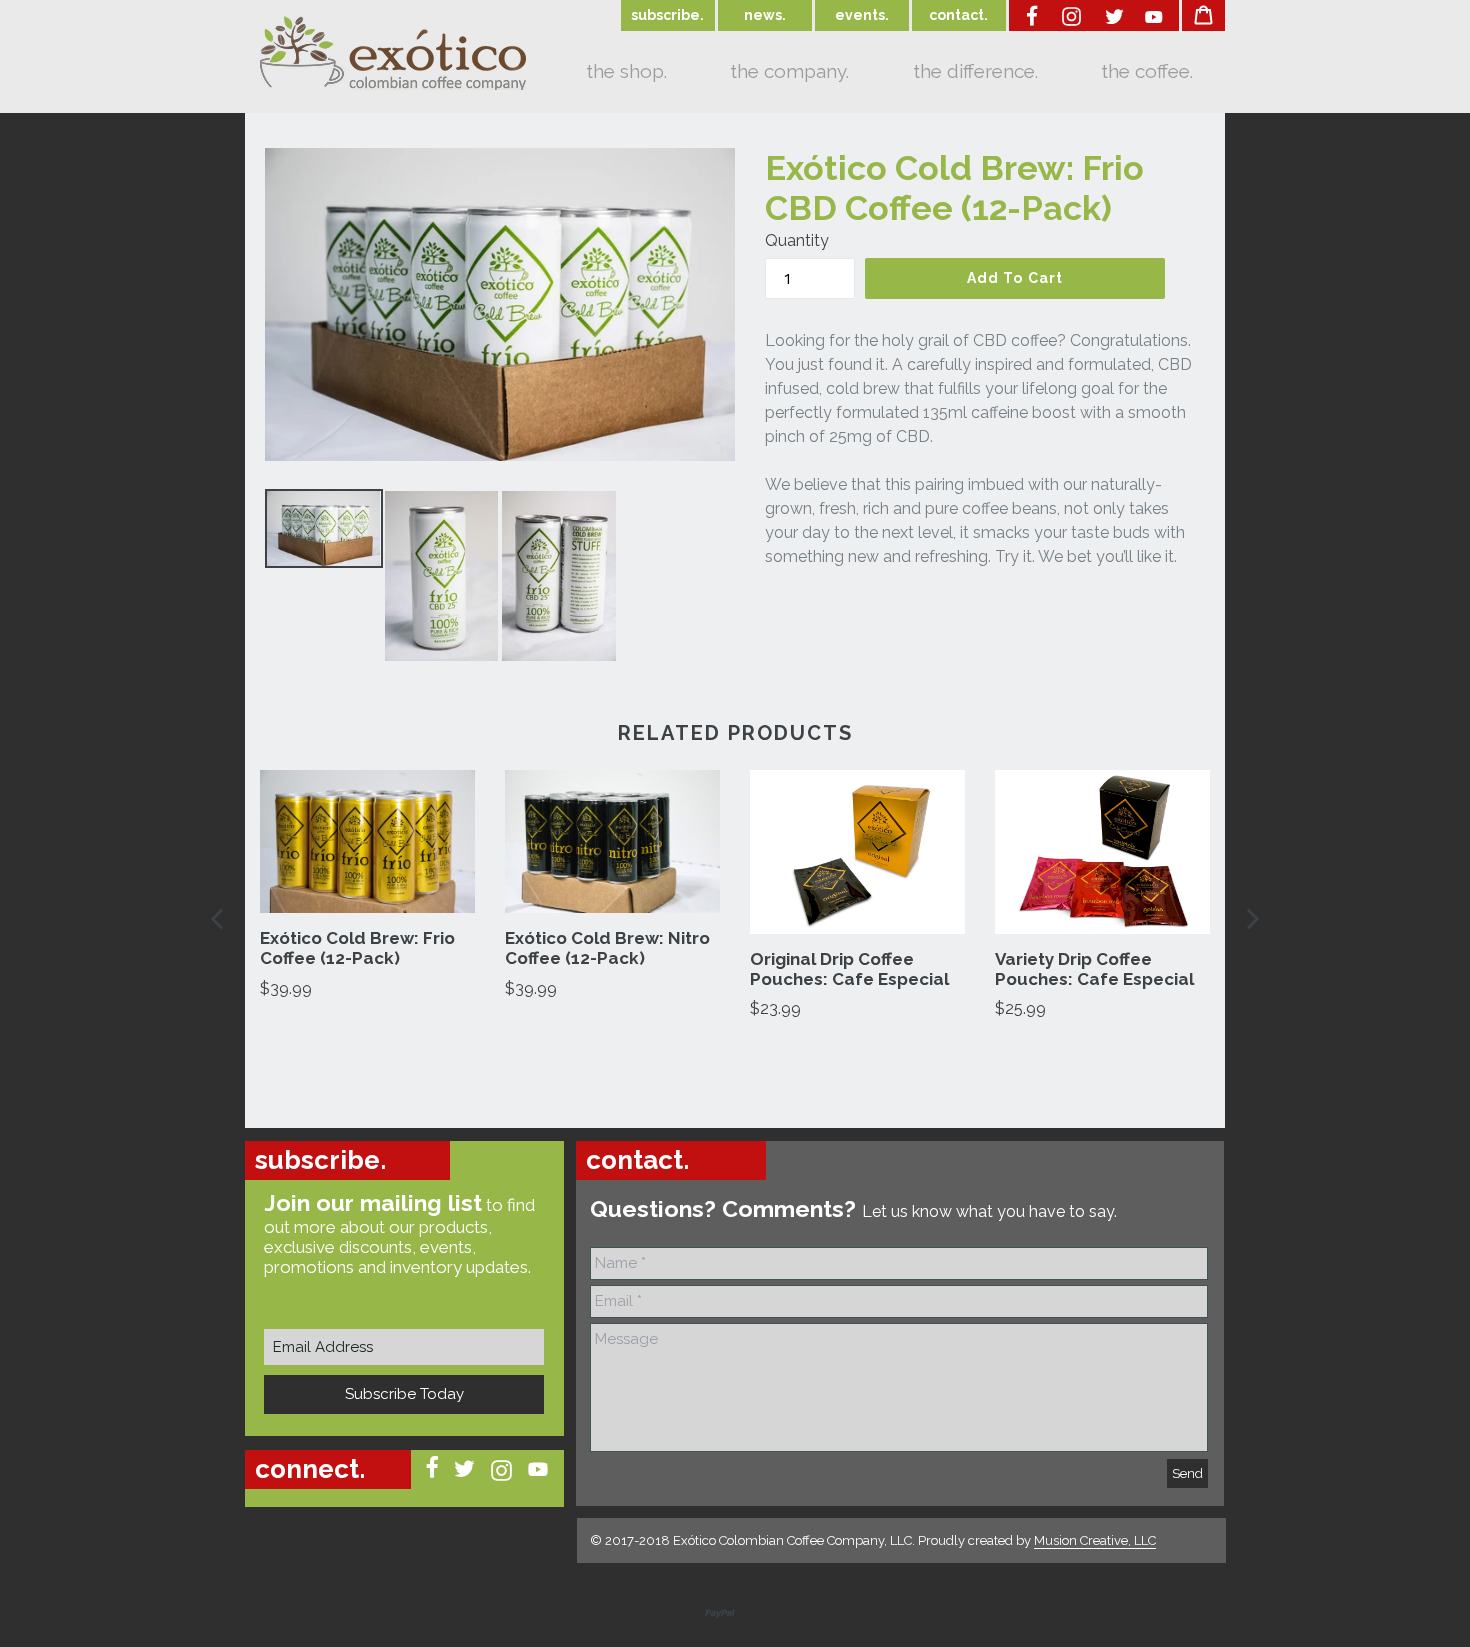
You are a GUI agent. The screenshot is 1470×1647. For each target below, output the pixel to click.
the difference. (975, 71)
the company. (789, 71)
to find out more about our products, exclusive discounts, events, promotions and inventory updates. (399, 1233)
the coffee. (1147, 71)
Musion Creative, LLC (1095, 1540)
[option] (367, 885)
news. (765, 15)
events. (862, 15)
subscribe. (667, 15)
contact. (958, 15)
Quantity (797, 240)
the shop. (626, 71)
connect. (310, 1469)
